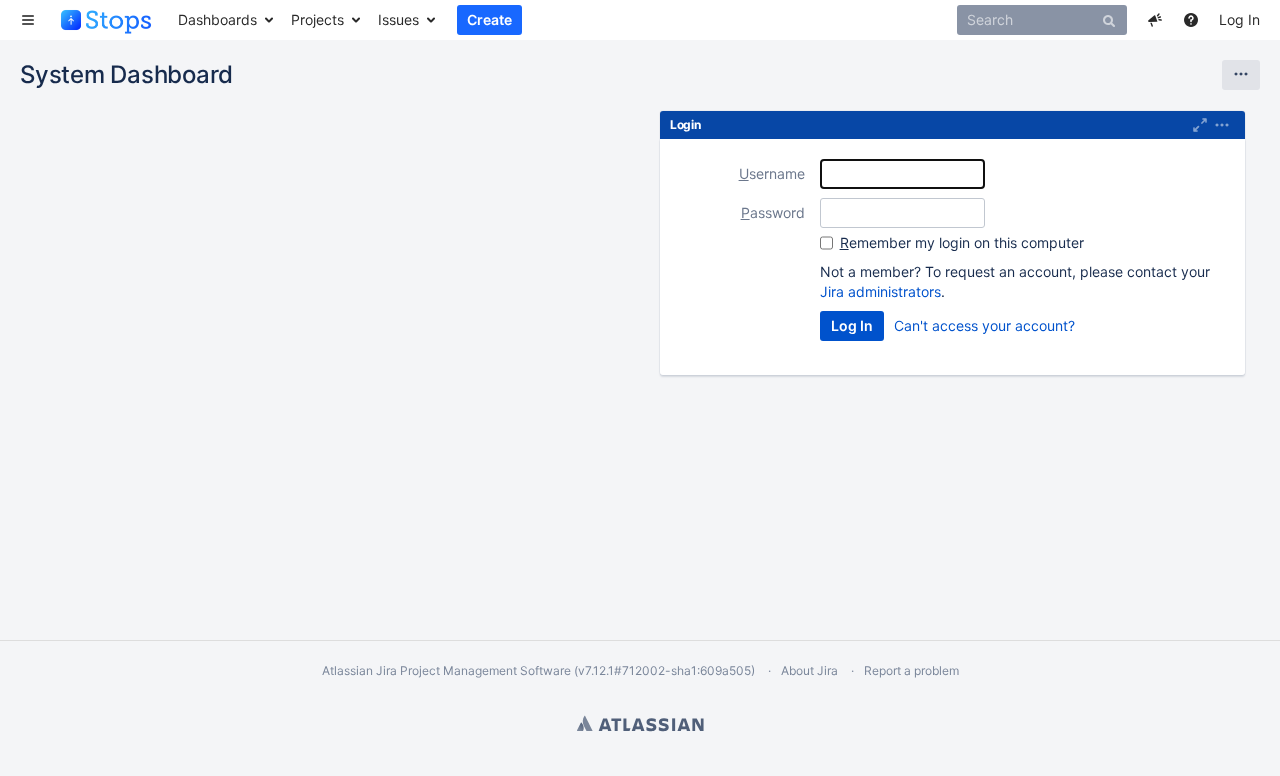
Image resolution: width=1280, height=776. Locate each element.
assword (773, 212)
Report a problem (911, 670)
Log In (1239, 19)
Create (489, 19)
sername (772, 173)
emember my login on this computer (962, 242)
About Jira (809, 670)
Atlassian (640, 723)
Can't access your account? (984, 325)
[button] (28, 20)
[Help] (1191, 20)
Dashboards (217, 19)
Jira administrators (880, 291)
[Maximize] (1200, 125)
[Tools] (1241, 75)
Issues (398, 19)
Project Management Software (485, 670)
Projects (317, 19)
